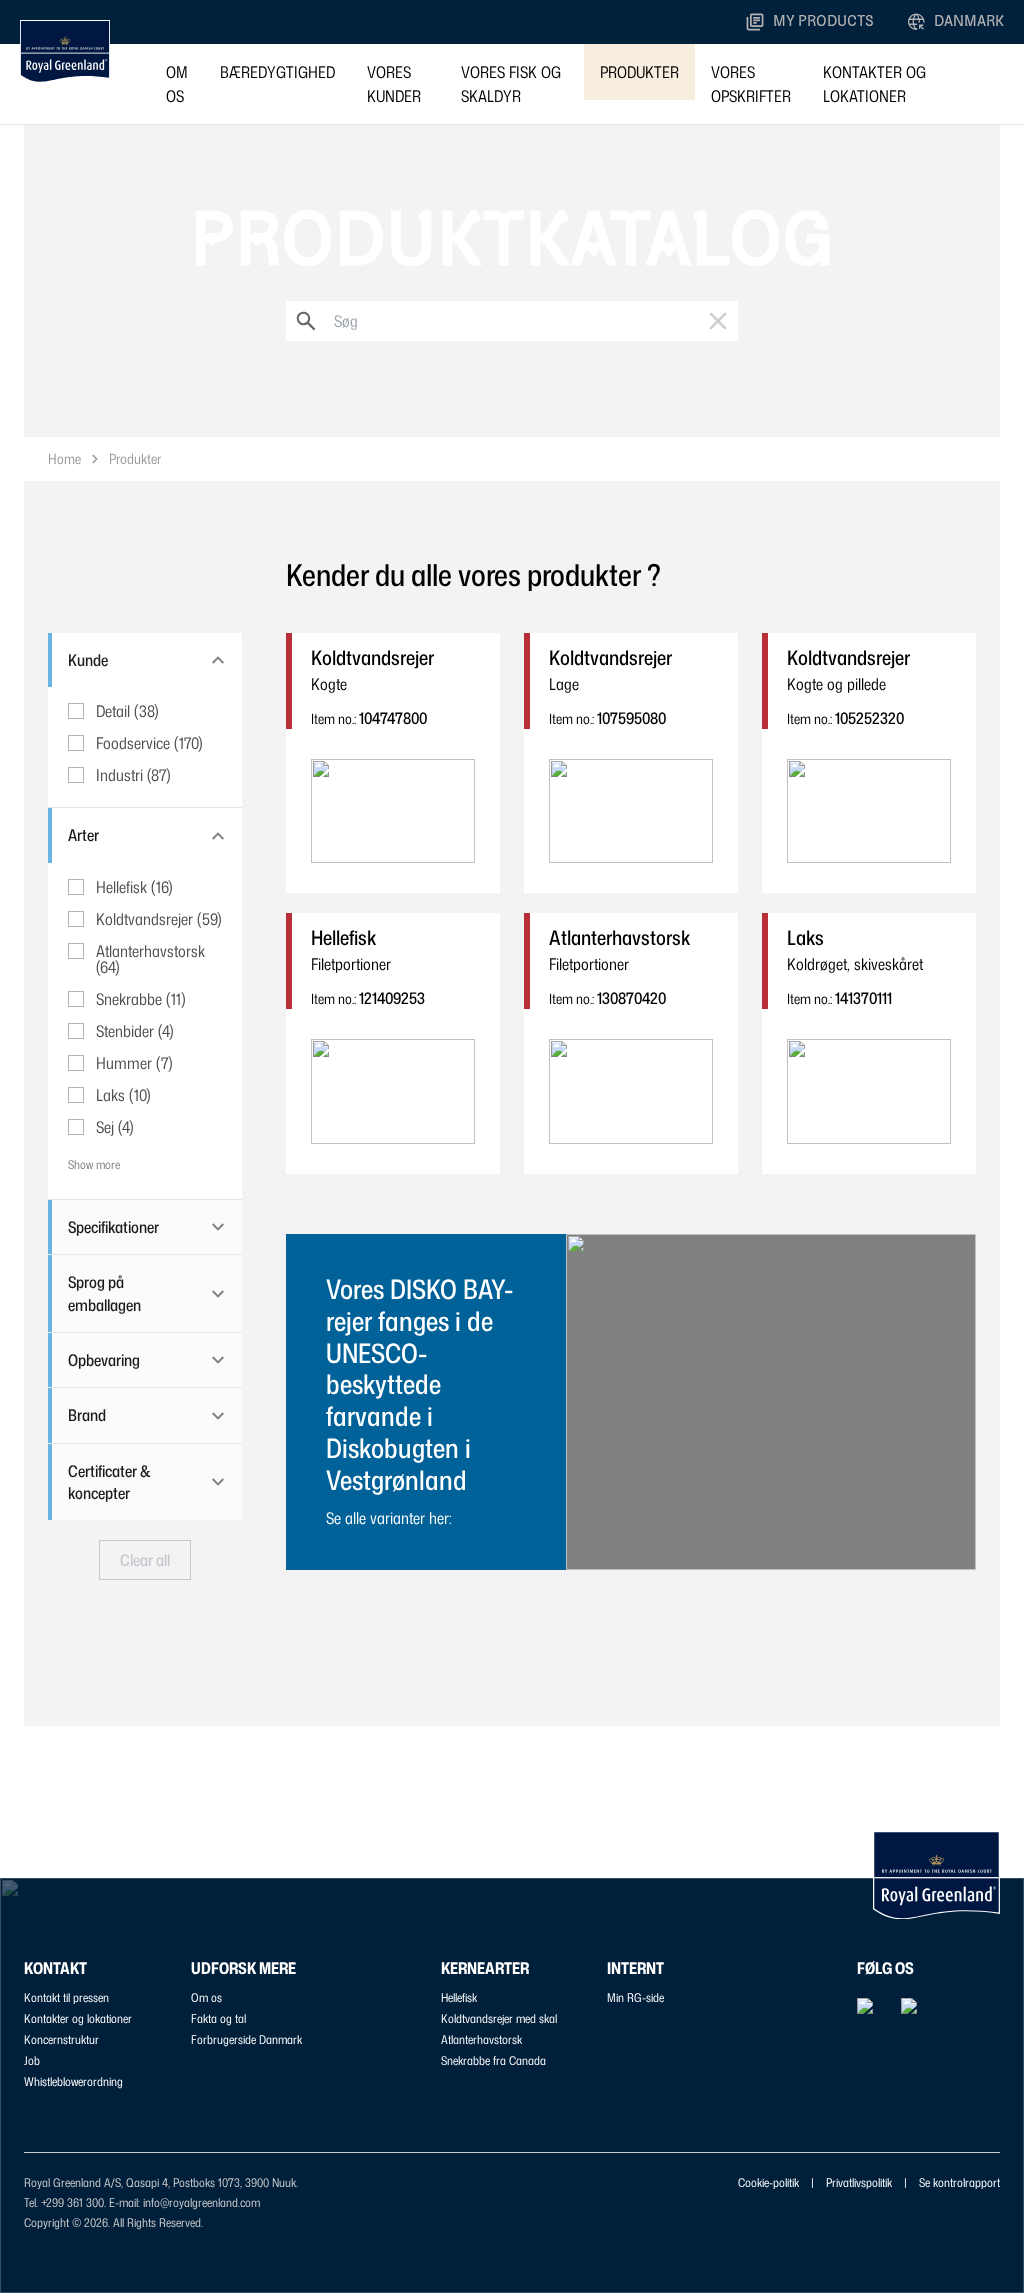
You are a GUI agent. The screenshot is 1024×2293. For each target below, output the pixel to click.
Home (64, 458)
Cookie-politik (768, 2182)
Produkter (639, 72)
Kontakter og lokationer (874, 84)
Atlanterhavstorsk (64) (150, 959)
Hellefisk (459, 1997)
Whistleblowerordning (73, 2081)
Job (32, 2060)
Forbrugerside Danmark (246, 2039)
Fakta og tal (218, 2018)
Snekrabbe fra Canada (493, 2060)
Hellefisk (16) (134, 887)
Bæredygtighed (277, 72)
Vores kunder (394, 84)
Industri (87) (133, 775)
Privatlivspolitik (859, 2182)
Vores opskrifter (751, 84)
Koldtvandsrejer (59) (159, 919)
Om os (177, 84)
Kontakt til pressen (66, 1997)
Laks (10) (123, 1095)
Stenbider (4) (135, 1031)
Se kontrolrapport (959, 2182)
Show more (94, 1164)
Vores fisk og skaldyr (511, 84)
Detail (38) (127, 711)
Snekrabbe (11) (141, 999)
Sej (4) (115, 1127)
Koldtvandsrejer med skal (499, 2018)
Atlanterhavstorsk (481, 2039)
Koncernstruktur (61, 2039)
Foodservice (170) (149, 743)
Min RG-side (635, 1997)
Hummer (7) (134, 1063)
